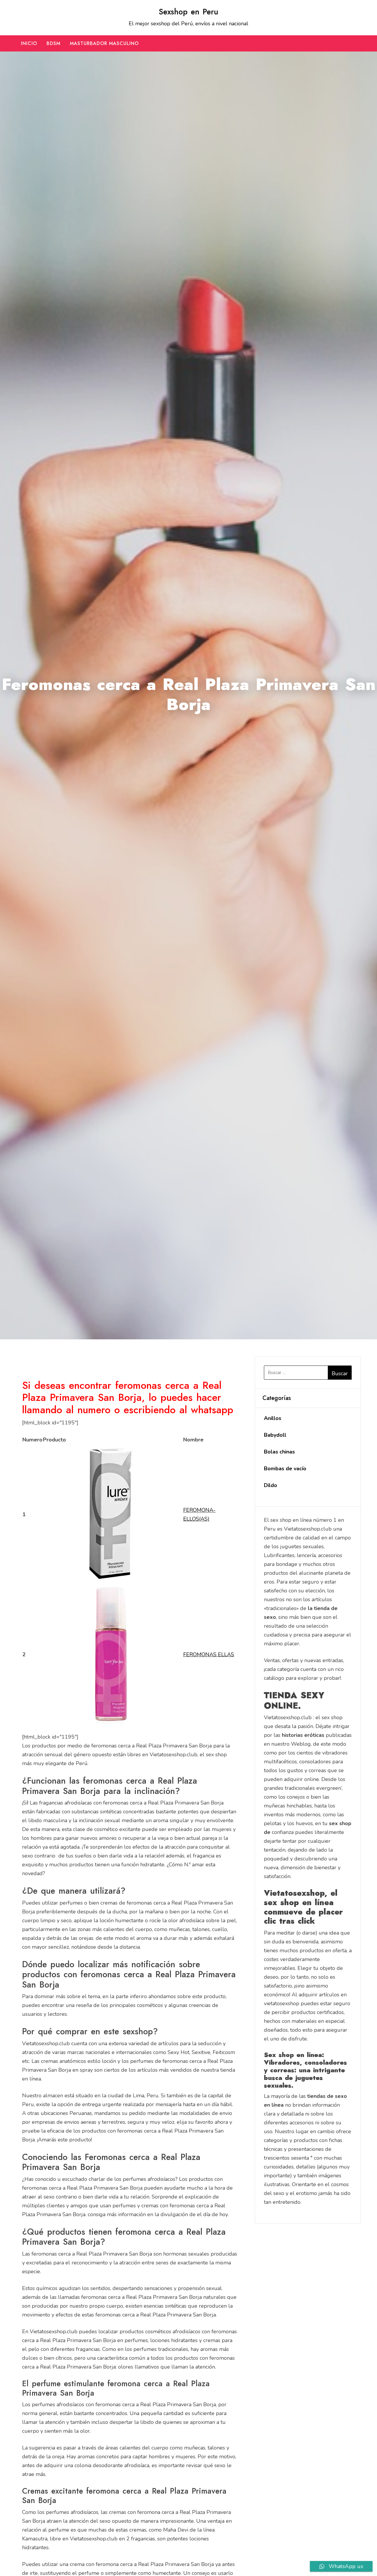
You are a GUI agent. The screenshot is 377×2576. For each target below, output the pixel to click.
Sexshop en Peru (188, 12)
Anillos (273, 1418)
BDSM (53, 43)
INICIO (29, 43)
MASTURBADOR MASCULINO (104, 43)
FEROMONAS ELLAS (209, 1654)
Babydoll (275, 1435)
